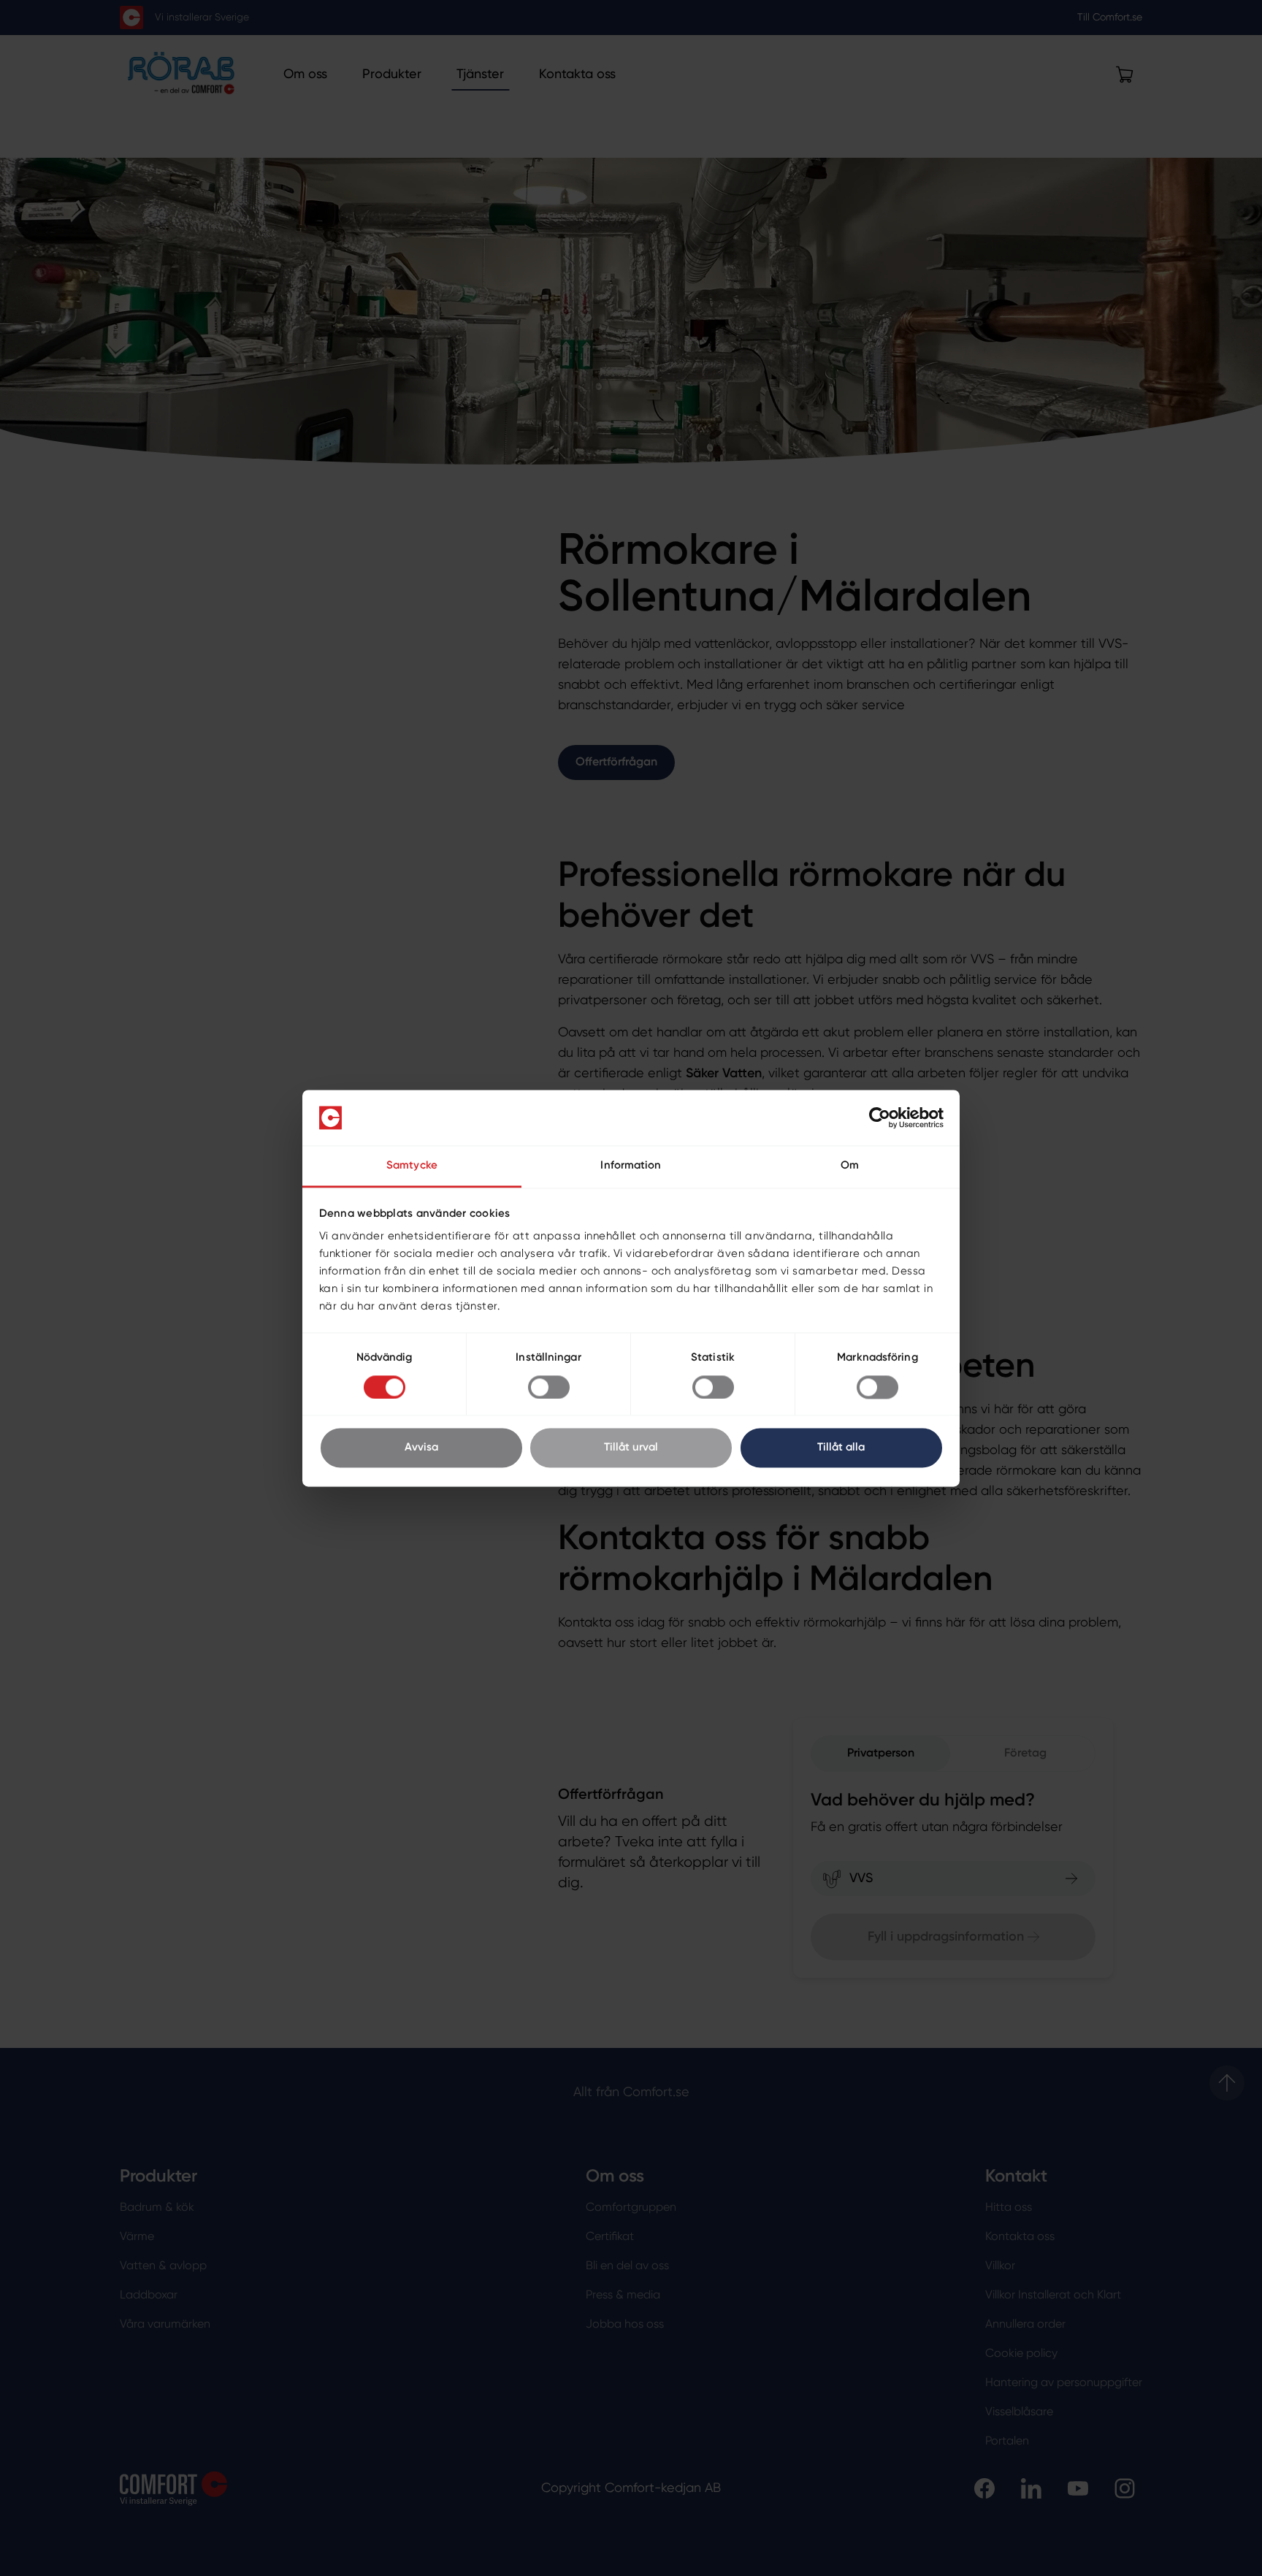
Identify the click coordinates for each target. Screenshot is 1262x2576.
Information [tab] (631, 1166)
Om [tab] (850, 1166)
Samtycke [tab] (412, 1166)
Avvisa (421, 1448)
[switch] (549, 1387)
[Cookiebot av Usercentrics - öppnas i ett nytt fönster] (880, 1117)
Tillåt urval (631, 1448)
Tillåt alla (841, 1448)
